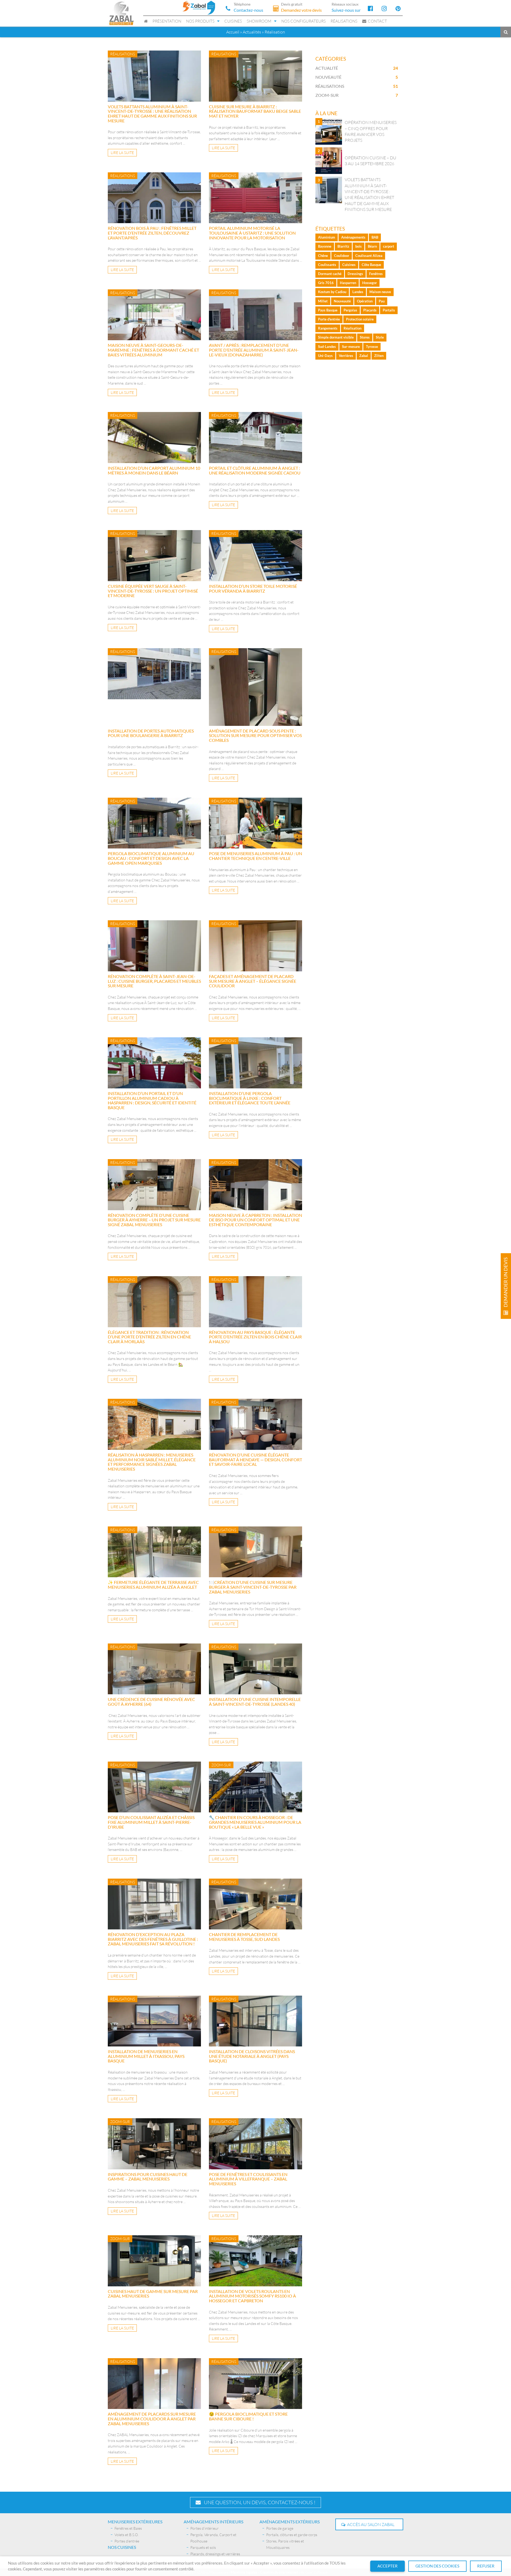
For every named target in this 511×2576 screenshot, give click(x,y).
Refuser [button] (486, 2566)
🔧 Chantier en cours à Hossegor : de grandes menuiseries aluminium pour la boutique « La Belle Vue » (255, 1822)
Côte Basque (371, 265)
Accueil (233, 32)
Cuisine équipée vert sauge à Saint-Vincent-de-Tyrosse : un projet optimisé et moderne (153, 591)
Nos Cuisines (122, 2547)
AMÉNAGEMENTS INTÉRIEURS (213, 2522)
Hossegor (370, 283)
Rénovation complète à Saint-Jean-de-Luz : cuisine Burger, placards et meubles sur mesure (154, 981)
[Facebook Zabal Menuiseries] (370, 8)
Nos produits (200, 21)
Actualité (327, 68)
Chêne (323, 256)
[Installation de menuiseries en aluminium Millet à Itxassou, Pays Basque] (154, 2021)
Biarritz (343, 246)
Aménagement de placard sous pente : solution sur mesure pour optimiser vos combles (255, 735)
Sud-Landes (327, 347)
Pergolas (350, 310)
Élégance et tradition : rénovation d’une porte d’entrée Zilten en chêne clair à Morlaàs (149, 1337)
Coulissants (327, 265)
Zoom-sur (327, 95)
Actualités (252, 32)
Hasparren (348, 283)
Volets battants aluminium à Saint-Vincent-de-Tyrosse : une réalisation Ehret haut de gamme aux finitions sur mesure (152, 114)
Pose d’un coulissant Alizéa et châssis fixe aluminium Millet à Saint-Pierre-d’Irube (151, 1822)
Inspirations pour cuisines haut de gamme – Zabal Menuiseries (148, 2177)
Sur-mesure (351, 347)
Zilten (379, 356)
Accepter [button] (388, 2566)
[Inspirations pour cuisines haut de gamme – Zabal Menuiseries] (154, 2144)
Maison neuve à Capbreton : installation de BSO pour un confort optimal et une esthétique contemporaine (256, 1220)
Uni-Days (325, 356)
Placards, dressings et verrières (215, 2554)
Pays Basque (328, 310)
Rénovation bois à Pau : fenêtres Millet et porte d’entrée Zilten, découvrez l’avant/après (152, 233)
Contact (377, 21)
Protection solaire (360, 319)
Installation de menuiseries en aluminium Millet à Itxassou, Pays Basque (146, 2056)
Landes (358, 292)
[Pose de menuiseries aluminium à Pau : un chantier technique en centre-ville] (256, 823)
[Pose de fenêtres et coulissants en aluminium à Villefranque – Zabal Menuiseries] (256, 2144)
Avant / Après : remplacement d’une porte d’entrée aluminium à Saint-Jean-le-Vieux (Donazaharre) (254, 350)
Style (380, 337)
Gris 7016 (326, 283)
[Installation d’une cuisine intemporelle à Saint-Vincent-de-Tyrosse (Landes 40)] (256, 1669)
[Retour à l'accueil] (121, 13)
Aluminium (327, 237)
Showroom (259, 21)
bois (358, 246)
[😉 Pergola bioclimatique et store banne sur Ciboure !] (256, 2384)
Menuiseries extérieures (135, 2522)
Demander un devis (506, 1283)
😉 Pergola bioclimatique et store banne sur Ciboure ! (248, 2416)
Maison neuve (380, 292)
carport (389, 246)
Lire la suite (122, 153)
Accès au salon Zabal (370, 2524)
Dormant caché (330, 274)
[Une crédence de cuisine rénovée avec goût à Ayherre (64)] (154, 1669)
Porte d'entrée (329, 319)
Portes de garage (280, 2528)
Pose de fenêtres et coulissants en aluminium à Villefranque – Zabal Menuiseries (248, 2179)
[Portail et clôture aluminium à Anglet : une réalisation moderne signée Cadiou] (256, 438)
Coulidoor (342, 256)
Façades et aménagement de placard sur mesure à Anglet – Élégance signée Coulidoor (253, 981)
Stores (365, 337)
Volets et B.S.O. (127, 2535)
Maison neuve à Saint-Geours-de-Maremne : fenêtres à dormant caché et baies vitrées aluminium (153, 350)
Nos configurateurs (304, 21)
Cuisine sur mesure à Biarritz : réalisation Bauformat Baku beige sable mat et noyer (255, 111)
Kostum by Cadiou (332, 292)
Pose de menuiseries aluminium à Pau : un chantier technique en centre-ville (256, 856)
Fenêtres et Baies (128, 2528)
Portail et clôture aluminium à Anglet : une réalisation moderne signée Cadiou (255, 470)
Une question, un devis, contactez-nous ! (258, 2502)
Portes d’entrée (127, 2541)
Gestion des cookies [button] (437, 2566)
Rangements (328, 328)
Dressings (355, 274)
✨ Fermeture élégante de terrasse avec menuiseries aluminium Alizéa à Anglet (153, 1585)
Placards (370, 310)
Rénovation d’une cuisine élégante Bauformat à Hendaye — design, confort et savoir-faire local (256, 1459)
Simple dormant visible (336, 337)
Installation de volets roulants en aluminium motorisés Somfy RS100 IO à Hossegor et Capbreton (252, 2296)
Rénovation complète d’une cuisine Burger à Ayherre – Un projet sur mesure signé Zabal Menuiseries (154, 1220)
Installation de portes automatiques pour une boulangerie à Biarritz (151, 733)
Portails (389, 310)
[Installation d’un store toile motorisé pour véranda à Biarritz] (256, 556)
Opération (365, 301)
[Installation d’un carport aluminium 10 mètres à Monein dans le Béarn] (154, 438)
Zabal (364, 356)
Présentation (167, 21)
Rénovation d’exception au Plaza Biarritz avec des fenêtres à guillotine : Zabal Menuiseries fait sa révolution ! (153, 1939)
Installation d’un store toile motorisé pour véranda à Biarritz (253, 588)
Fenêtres (376, 274)
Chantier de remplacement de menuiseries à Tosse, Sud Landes (244, 1937)
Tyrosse (372, 347)
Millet (323, 301)
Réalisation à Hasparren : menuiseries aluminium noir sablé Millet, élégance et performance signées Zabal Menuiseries (152, 1462)
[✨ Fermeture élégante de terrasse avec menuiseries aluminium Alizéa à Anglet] (154, 1552)
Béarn (372, 246)
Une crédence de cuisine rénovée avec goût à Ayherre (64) (151, 1702)
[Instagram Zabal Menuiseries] (384, 8)
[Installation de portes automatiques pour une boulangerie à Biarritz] (154, 687)
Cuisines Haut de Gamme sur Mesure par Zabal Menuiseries (153, 2294)
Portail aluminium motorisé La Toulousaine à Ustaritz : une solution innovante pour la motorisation (252, 233)
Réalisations (344, 21)
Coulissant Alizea (369, 256)
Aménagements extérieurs (290, 2522)
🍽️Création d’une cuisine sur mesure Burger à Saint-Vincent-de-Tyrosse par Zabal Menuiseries (253, 1587)
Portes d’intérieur (205, 2528)
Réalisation (353, 328)
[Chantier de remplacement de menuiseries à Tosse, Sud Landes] (256, 1904)
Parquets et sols (203, 2547)
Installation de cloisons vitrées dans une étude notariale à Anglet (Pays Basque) (252, 2056)
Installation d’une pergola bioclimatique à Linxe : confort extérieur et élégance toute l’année (250, 1098)
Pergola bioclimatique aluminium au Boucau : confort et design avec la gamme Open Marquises (151, 858)
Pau (382, 301)
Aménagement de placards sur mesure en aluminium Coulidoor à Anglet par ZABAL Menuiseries (152, 2419)
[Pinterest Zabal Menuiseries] (398, 8)
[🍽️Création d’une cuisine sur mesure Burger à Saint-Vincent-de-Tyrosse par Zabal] (256, 1552)
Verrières (346, 356)
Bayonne (325, 246)
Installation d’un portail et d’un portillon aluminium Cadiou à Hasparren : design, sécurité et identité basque (152, 1100)
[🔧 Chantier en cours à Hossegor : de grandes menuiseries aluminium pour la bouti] (256, 1787)
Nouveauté (328, 77)
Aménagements (353, 237)
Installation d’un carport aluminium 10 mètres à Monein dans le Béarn (154, 470)
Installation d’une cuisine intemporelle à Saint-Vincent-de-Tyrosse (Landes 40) (255, 1702)
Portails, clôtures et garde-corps (292, 2535)
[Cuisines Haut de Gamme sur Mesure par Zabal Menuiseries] (154, 2261)
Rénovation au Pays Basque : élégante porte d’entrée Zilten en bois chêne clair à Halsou (255, 1337)
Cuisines (233, 21)
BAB (375, 237)
